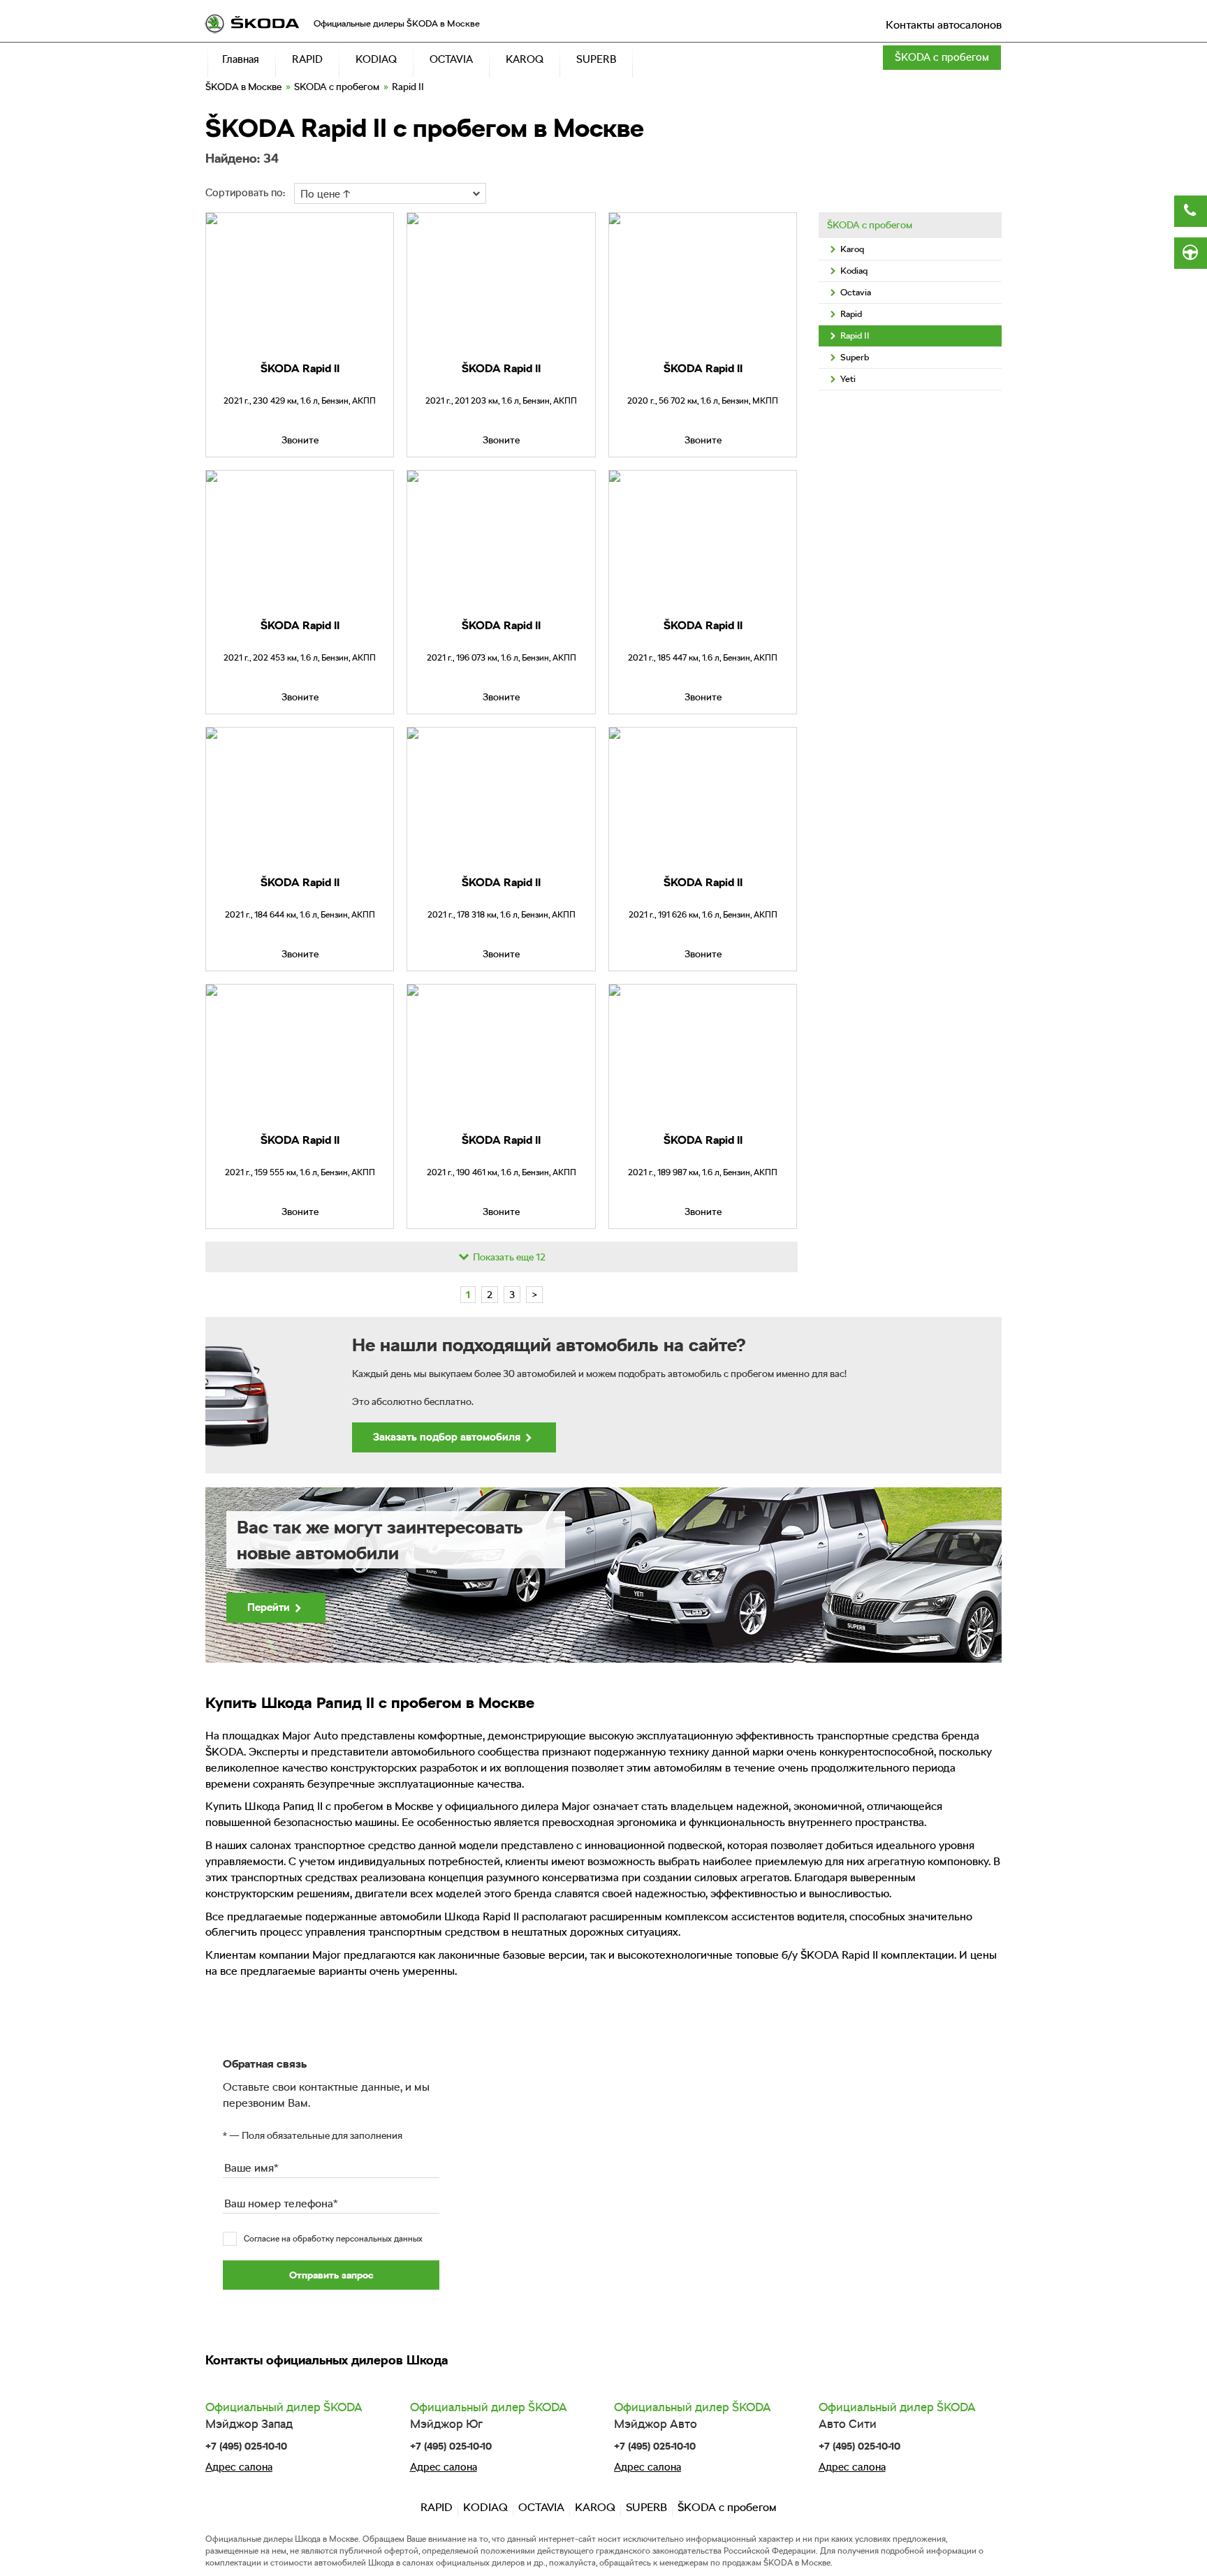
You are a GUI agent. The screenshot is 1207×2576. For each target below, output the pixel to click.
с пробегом (942, 57)
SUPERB (646, 2507)
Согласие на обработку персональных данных (333, 2239)
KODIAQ (485, 2507)
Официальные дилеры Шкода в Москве (282, 2539)
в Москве (243, 87)
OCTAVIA (541, 2507)
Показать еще (508, 1257)
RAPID (437, 2507)
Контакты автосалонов (944, 25)
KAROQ (595, 2507)
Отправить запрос (331, 2275)
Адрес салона (239, 2467)
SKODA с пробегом (337, 87)
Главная (241, 59)
